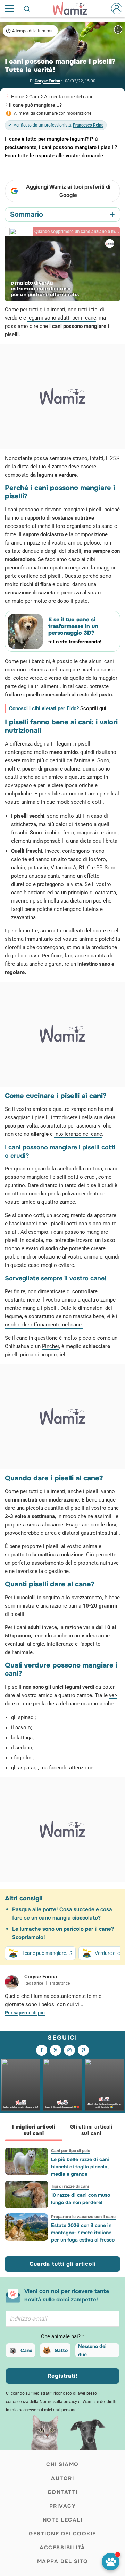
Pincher (51, 1346)
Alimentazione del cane (69, 97)
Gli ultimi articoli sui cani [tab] (91, 2130)
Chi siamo (62, 2464)
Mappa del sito (63, 2561)
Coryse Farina (47, 81)
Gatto (61, 2350)
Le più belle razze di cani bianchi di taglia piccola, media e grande (80, 2167)
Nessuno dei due (92, 2350)
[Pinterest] (83, 2050)
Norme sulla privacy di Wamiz (68, 2402)
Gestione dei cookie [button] (62, 2534)
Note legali (63, 2520)
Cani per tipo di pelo (71, 2151)
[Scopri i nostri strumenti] (111, 2562)
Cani (34, 97)
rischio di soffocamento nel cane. (44, 1325)
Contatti (63, 2492)
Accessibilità (62, 2548)
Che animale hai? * (62, 2336)
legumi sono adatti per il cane (62, 318)
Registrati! (63, 2376)
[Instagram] (69, 2050)
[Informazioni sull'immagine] (118, 29)
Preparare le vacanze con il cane (83, 2217)
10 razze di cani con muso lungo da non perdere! (81, 2199)
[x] (56, 2050)
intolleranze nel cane (78, 1134)
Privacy (63, 2506)
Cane (26, 2350)
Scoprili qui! (94, 708)
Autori (62, 2478)
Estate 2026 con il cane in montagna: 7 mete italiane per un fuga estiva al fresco (83, 2233)
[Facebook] (42, 2050)
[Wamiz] (74, 9)
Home (18, 97)
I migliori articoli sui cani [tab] (34, 2130)
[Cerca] (27, 9)
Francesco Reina (88, 125)
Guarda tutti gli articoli (63, 2264)
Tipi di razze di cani (70, 2186)
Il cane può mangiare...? (35, 105)
